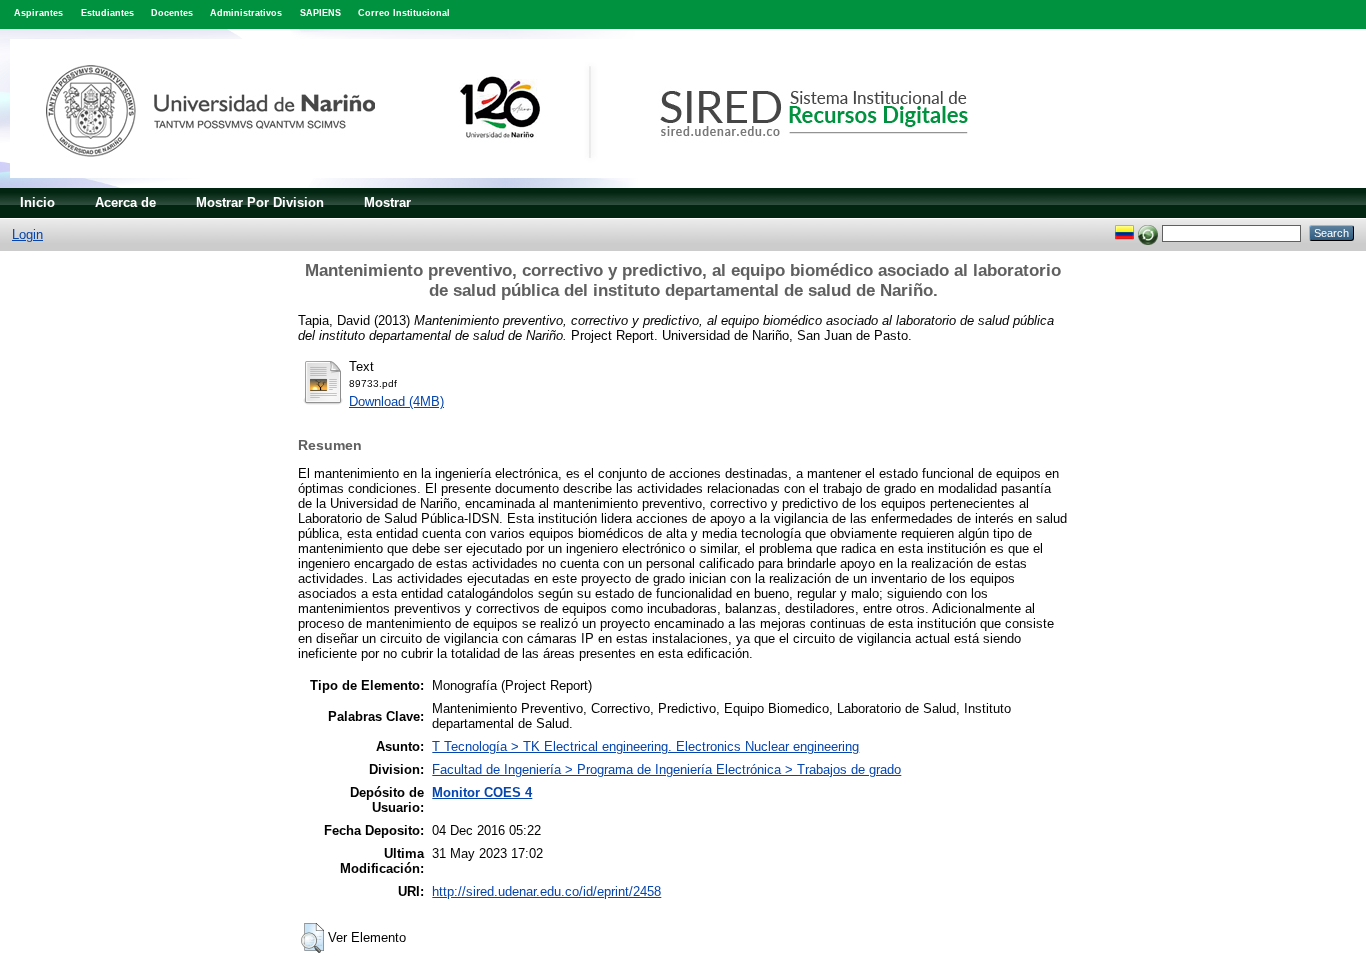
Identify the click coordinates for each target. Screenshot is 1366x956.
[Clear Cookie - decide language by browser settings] (1148, 232)
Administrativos (246, 13)
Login (27, 234)
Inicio (37, 202)
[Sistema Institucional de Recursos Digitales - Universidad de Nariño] (522, 183)
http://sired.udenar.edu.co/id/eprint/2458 (546, 891)
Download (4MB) (396, 401)
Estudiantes (107, 13)
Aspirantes (38, 13)
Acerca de (125, 202)
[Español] (1124, 232)
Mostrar (387, 202)
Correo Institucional (404, 13)
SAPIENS (320, 13)
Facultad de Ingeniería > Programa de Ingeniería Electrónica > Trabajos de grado (666, 769)
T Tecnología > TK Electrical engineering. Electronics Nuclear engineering (645, 746)
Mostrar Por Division (260, 202)
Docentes (172, 13)
